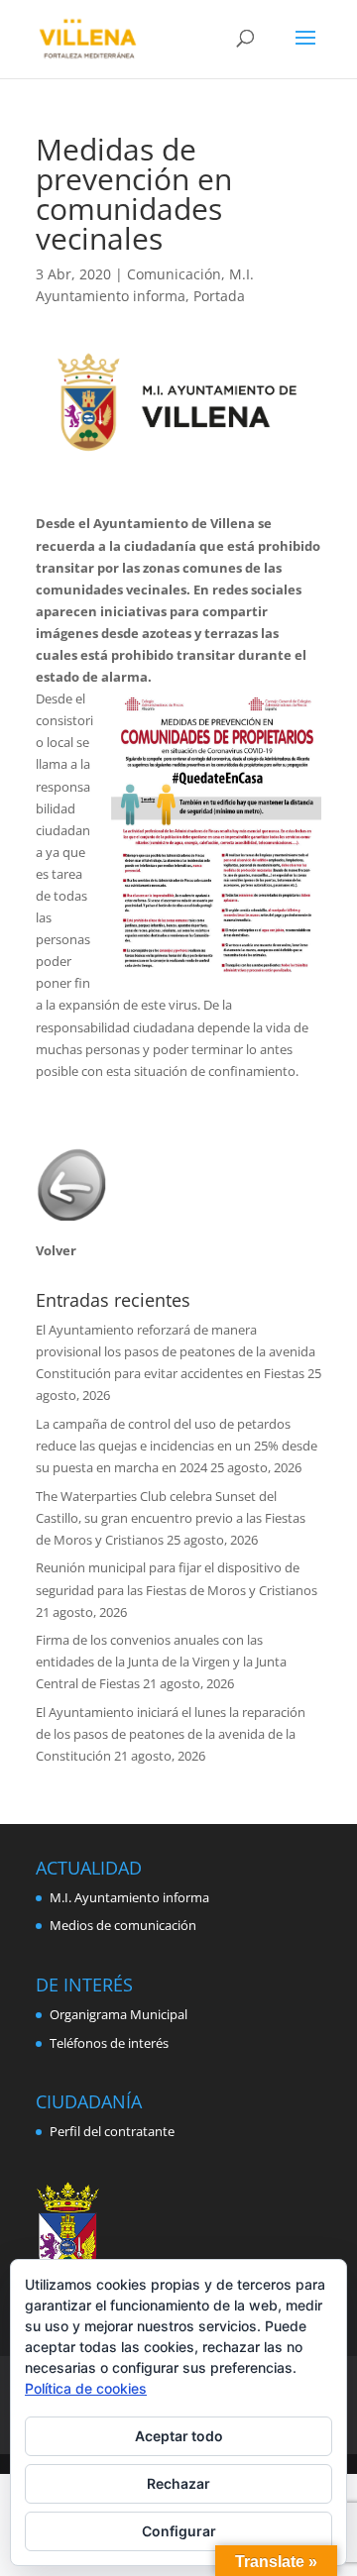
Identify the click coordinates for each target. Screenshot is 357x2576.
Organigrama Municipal (119, 2014)
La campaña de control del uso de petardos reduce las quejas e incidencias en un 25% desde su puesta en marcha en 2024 (177, 1446)
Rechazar (178, 2483)
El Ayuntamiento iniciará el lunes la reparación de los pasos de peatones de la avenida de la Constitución (171, 1734)
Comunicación (174, 274)
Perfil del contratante (112, 2131)
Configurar (179, 2531)
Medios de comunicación (123, 1925)
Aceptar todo (179, 2436)
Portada (219, 296)
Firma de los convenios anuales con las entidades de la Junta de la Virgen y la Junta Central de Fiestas (161, 1662)
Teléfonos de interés (109, 2043)
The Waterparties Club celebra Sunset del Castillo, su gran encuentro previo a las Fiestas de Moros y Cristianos (171, 1518)
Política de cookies (86, 2388)
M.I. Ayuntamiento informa (129, 1897)
